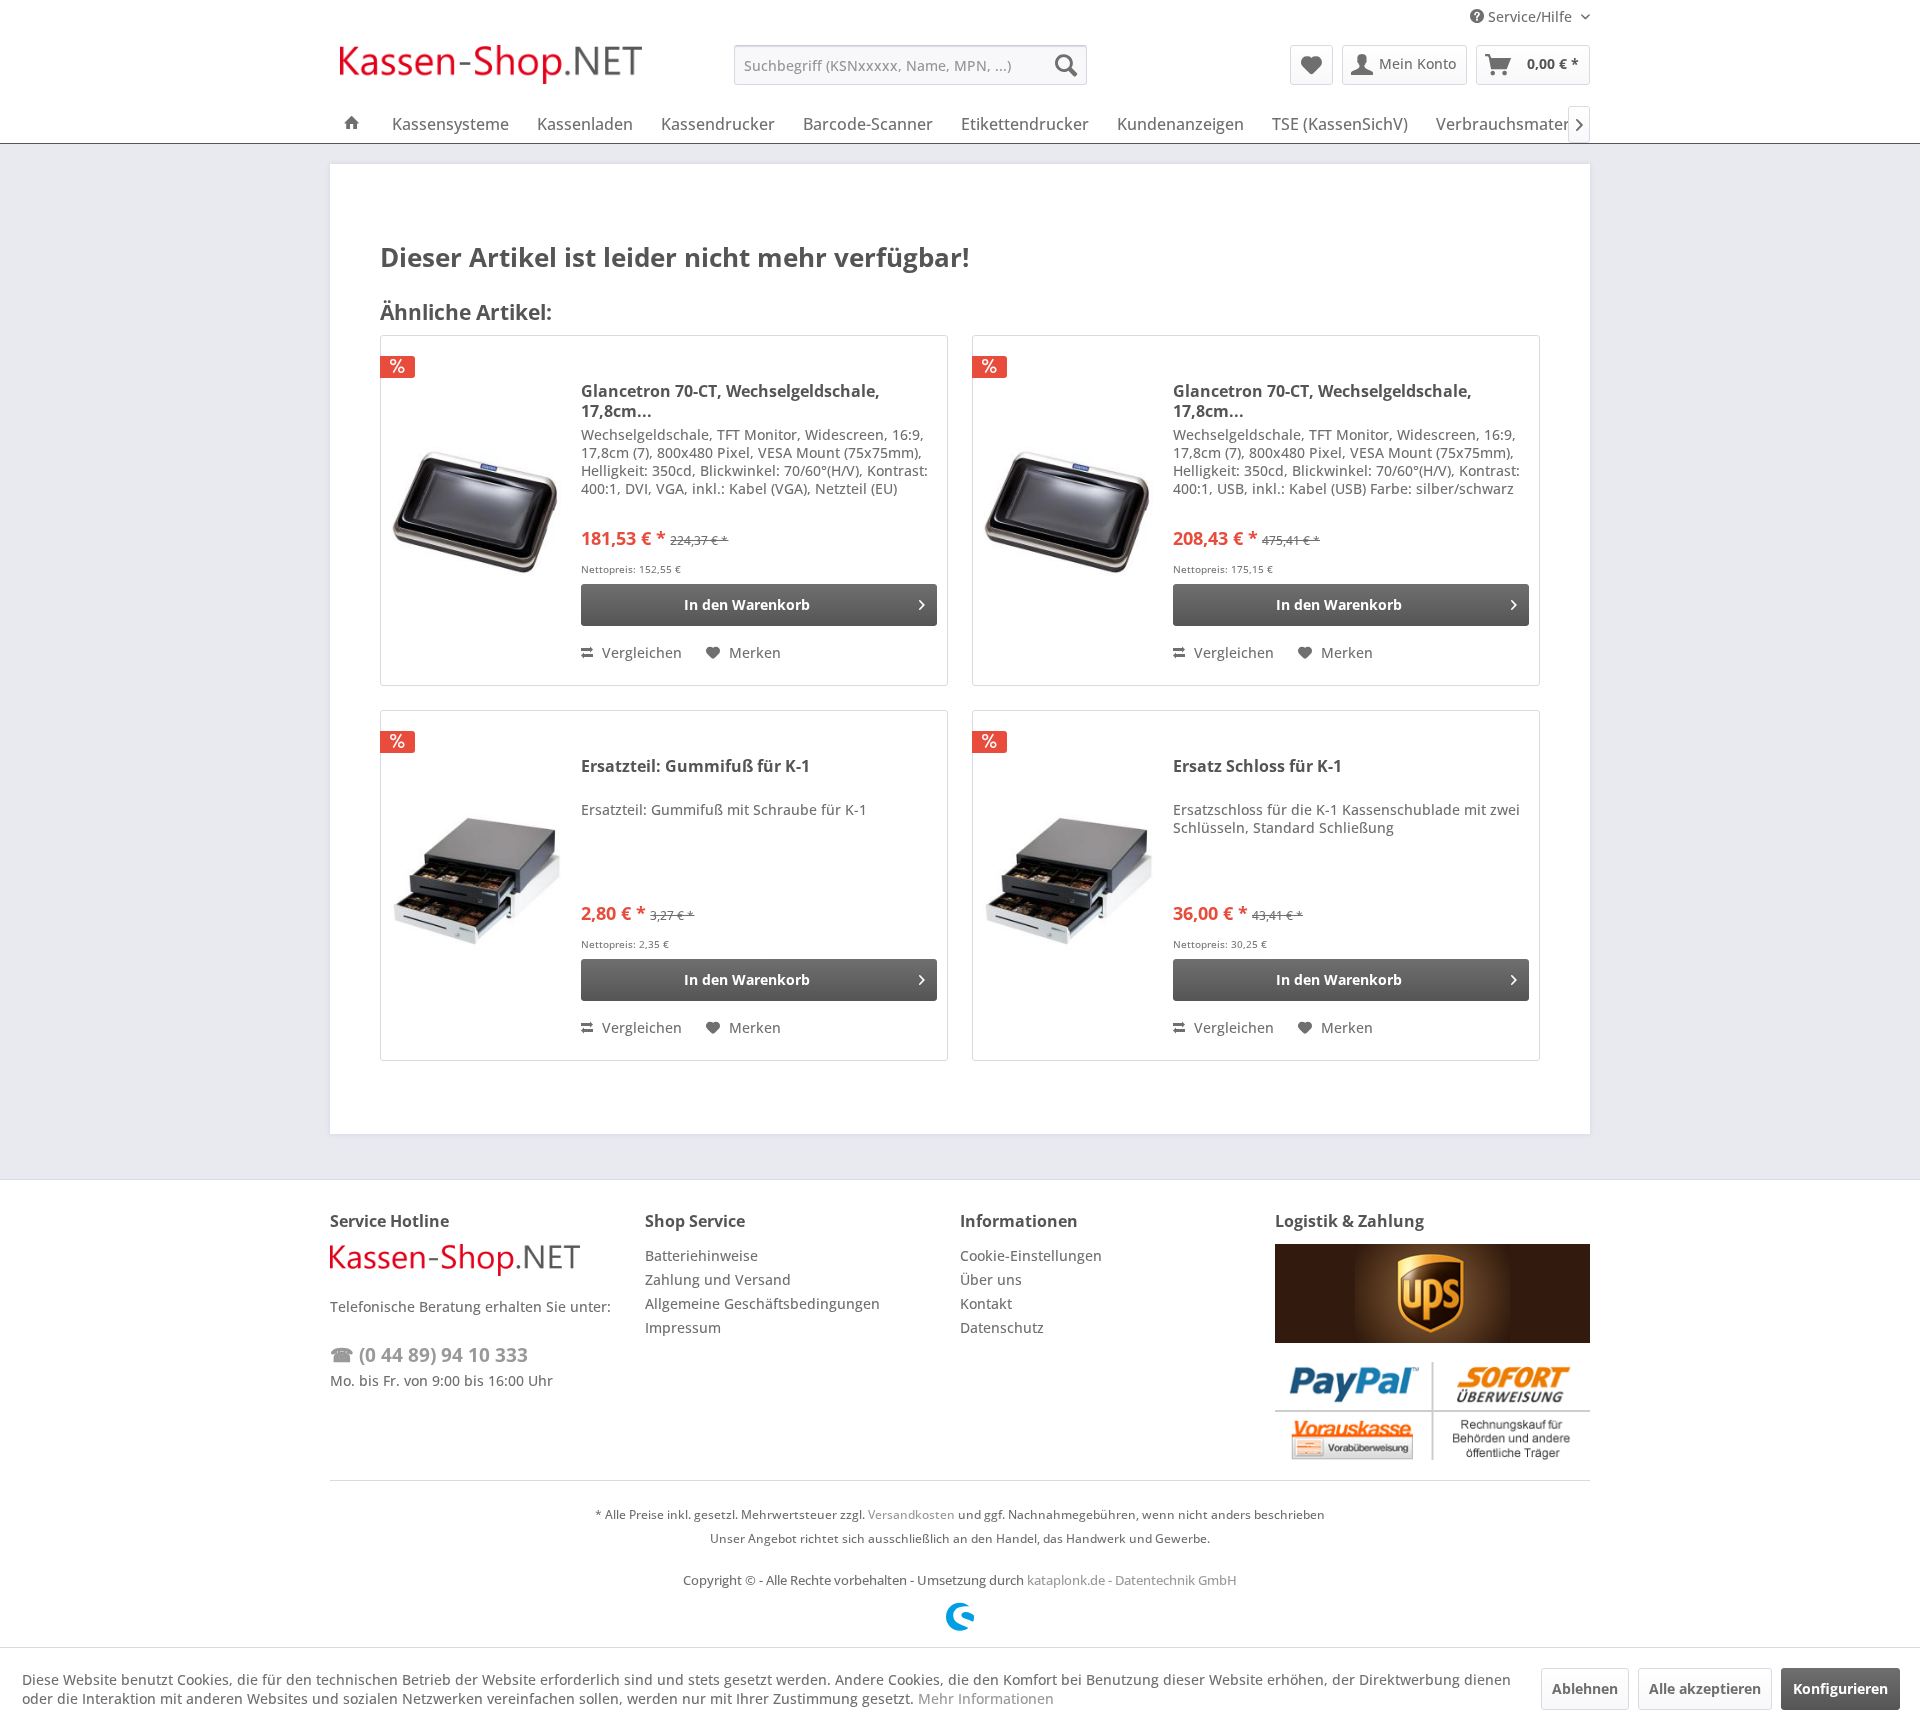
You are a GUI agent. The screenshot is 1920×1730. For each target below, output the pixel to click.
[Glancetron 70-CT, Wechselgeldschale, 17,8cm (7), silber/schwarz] (476, 510)
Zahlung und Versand (718, 1279)
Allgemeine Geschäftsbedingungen (762, 1303)
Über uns (991, 1279)
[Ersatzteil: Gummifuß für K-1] (476, 885)
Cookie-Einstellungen (1031, 1255)
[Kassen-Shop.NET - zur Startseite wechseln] (491, 70)
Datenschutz (1002, 1327)
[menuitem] (910, 65)
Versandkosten (911, 1514)
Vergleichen (640, 652)
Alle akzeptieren (1705, 1688)
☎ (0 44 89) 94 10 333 (429, 1355)
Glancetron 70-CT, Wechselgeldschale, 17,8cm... (730, 401)
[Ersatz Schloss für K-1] (1068, 885)
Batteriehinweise (701, 1255)
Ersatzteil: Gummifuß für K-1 (695, 766)
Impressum (683, 1327)
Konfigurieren (1840, 1688)
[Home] (352, 124)
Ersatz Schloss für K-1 (1257, 766)
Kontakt (986, 1303)
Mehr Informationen (986, 1698)
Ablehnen (1585, 1688)
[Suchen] (1066, 65)
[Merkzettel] (1311, 65)
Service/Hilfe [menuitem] (1530, 16)
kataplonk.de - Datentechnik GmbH (1132, 1580)
